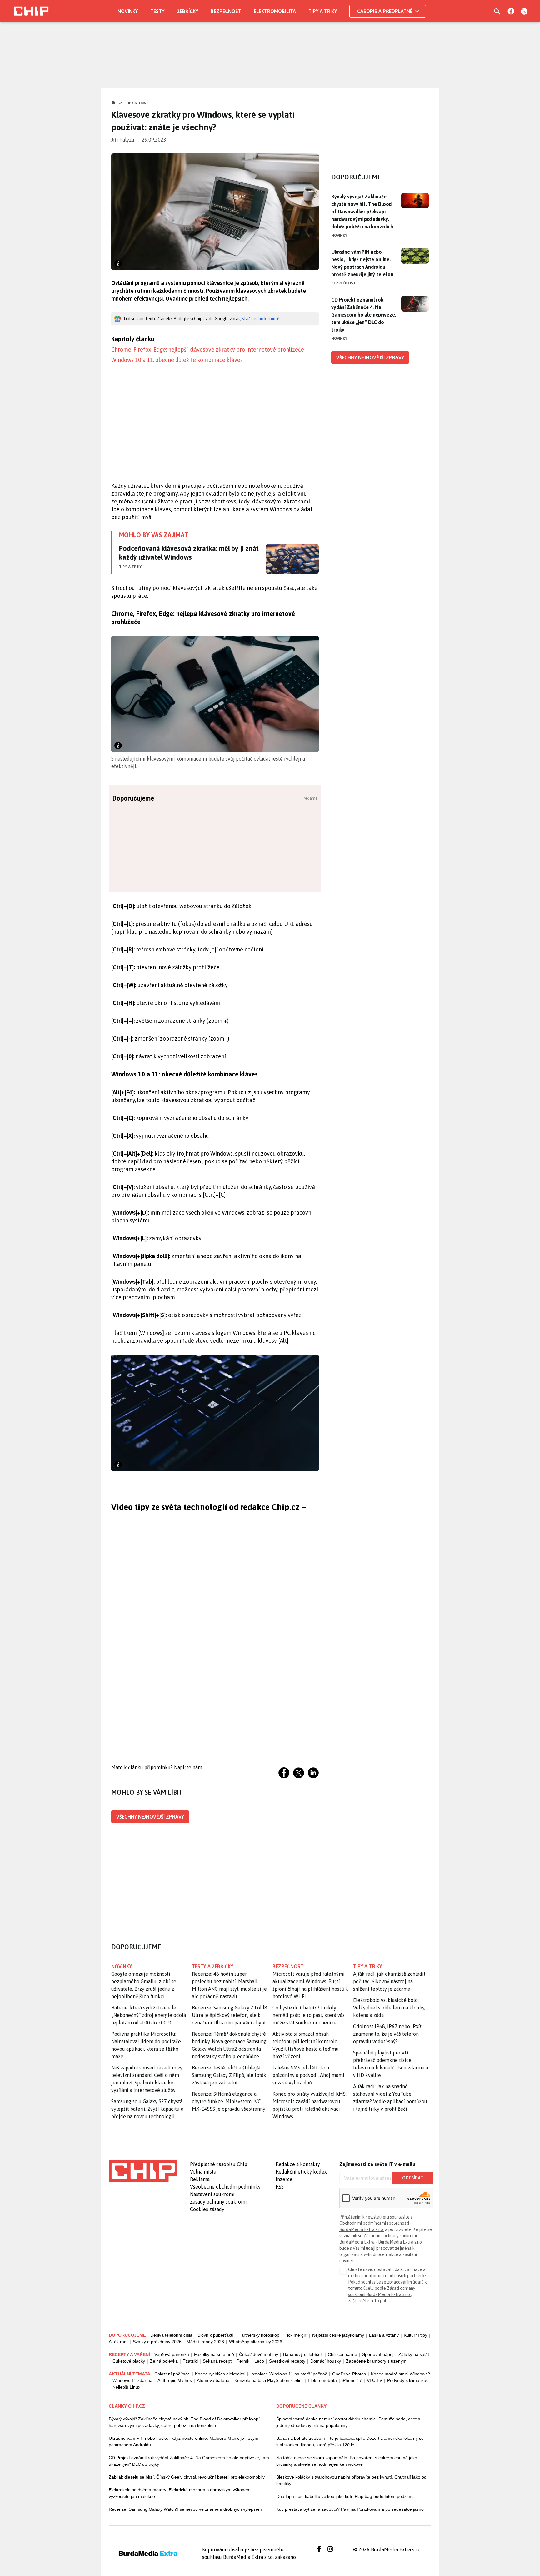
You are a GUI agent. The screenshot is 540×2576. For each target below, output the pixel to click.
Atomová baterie (213, 2380)
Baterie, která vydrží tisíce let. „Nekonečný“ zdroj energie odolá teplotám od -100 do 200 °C (149, 2015)
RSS (280, 2187)
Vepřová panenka (172, 2354)
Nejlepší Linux (126, 2387)
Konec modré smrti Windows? (400, 2374)
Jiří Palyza (123, 140)
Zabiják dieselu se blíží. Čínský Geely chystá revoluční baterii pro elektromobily (187, 2477)
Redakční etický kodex (301, 2172)
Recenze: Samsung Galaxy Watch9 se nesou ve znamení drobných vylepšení (185, 2509)
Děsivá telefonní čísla (171, 2335)
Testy (157, 11)
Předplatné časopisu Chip (219, 2164)
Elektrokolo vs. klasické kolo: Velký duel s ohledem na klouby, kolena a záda (389, 2008)
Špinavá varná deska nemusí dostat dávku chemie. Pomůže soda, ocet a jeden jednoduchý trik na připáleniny (348, 2422)
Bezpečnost (226, 11)
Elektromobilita (275, 11)
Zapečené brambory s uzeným (376, 2361)
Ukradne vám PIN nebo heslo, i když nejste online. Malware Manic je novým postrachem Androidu (184, 2441)
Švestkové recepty (287, 2361)
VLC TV (375, 2380)
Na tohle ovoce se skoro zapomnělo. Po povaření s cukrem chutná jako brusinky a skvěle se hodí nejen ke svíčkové (347, 2461)
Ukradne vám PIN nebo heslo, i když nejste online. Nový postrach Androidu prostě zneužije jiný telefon (362, 263)
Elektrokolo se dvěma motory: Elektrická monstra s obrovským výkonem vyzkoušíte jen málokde (180, 2493)
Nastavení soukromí (212, 2194)
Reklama (200, 2179)
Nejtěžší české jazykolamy (338, 2335)
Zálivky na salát (414, 2354)
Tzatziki (190, 2361)
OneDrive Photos (349, 2374)
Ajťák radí (118, 2342)
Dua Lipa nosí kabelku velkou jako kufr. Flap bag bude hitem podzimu (345, 2496)
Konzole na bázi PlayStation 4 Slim (269, 2380)
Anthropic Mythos (175, 2380)
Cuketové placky (129, 2361)
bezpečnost (288, 1966)
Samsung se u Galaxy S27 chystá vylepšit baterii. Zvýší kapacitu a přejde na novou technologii (147, 2109)
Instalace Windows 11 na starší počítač (289, 2374)
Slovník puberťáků (215, 2335)
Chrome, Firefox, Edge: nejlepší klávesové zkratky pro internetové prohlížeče (208, 349)
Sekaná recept (217, 2361)
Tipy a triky (323, 11)
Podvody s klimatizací (408, 2380)
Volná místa (203, 2172)
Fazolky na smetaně (214, 2354)
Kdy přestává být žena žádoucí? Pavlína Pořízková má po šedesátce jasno (350, 2509)
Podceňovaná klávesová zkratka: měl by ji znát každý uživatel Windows (189, 553)
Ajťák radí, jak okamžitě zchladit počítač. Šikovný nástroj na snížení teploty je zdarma (389, 1981)
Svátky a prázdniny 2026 (157, 2342)
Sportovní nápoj (378, 2354)
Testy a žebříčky (213, 1966)
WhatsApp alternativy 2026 (256, 2342)
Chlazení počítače (172, 2374)
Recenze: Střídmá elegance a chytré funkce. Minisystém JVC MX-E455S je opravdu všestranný (229, 2101)
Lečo (259, 2361)
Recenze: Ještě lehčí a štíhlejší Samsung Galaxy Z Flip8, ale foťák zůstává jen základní (229, 2075)
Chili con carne (342, 2354)
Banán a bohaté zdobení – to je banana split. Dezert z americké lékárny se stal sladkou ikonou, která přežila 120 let (350, 2441)
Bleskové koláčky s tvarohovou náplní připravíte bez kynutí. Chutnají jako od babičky (351, 2480)
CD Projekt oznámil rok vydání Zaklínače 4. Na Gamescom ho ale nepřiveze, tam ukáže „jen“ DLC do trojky (364, 315)
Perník (243, 2361)
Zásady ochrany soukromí (218, 2202)
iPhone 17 (352, 2380)
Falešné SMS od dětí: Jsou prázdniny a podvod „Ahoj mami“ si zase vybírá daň (309, 2075)
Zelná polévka (164, 2361)
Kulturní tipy (415, 2335)
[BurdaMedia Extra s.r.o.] (143, 2171)
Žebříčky (187, 11)
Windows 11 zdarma (132, 2380)
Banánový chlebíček (303, 2354)
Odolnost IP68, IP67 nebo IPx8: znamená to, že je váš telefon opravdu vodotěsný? (388, 2034)
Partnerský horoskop (259, 2335)
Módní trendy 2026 (205, 2342)
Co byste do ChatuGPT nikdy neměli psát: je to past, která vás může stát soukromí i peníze (309, 2015)
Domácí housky (326, 2361)
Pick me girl (296, 2335)
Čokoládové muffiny (259, 2354)
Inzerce (284, 2179)
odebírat (413, 2178)
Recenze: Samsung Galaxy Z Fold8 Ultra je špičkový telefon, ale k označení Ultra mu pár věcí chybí (230, 2015)
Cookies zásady (207, 2209)
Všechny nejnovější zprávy (150, 1817)
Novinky (128, 11)
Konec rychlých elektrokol (220, 2374)
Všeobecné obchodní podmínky (225, 2187)
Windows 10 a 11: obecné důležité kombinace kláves (177, 360)
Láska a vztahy (384, 2335)
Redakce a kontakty (298, 2164)
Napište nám (188, 1767)
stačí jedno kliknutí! (261, 319)
